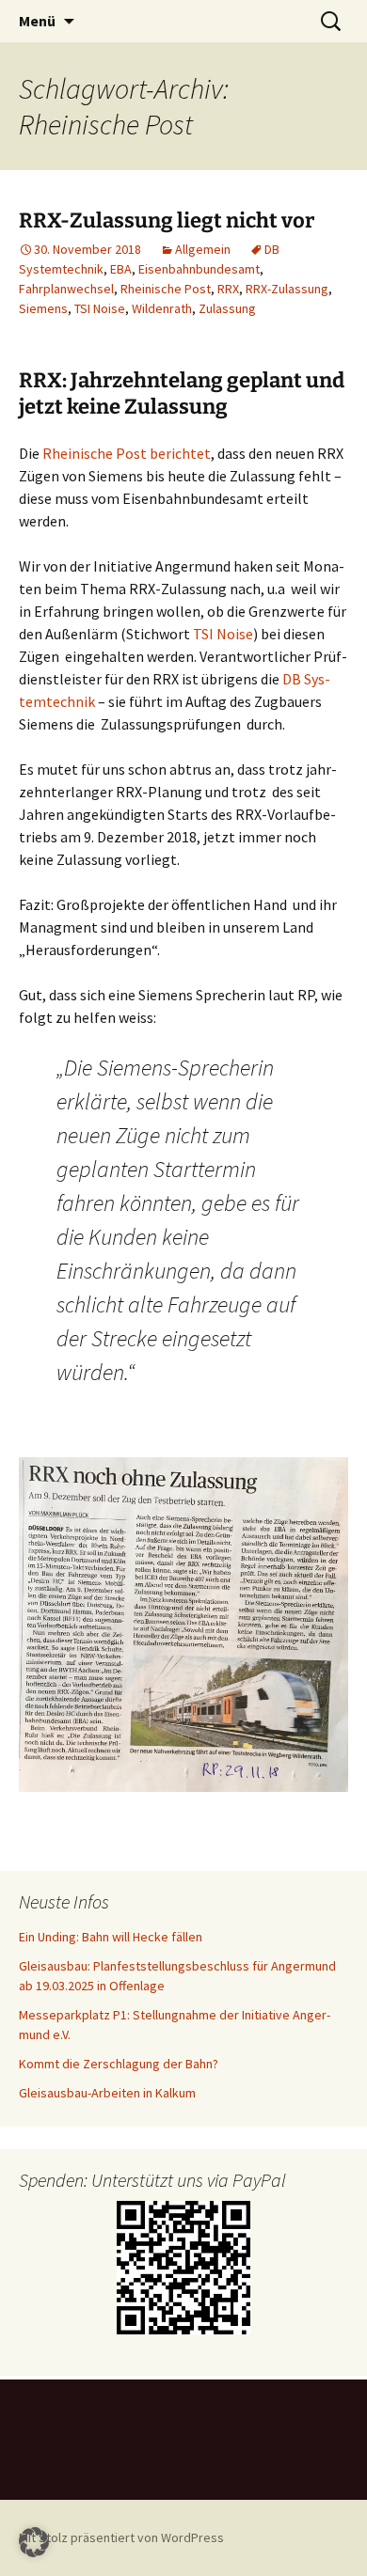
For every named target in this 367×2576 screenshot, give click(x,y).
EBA (121, 269)
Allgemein (203, 249)
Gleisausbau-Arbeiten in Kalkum (107, 2093)
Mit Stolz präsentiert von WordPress (121, 2537)
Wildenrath (162, 308)
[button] (34, 2542)
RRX (228, 289)
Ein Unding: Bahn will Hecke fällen (111, 1937)
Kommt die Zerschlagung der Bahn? (119, 2064)
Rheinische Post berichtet (127, 453)
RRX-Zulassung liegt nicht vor (167, 220)
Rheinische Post (166, 289)
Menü (37, 21)
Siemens (43, 308)
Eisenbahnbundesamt (199, 269)
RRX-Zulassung (287, 289)
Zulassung (227, 308)
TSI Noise (100, 308)
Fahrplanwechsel (66, 289)
